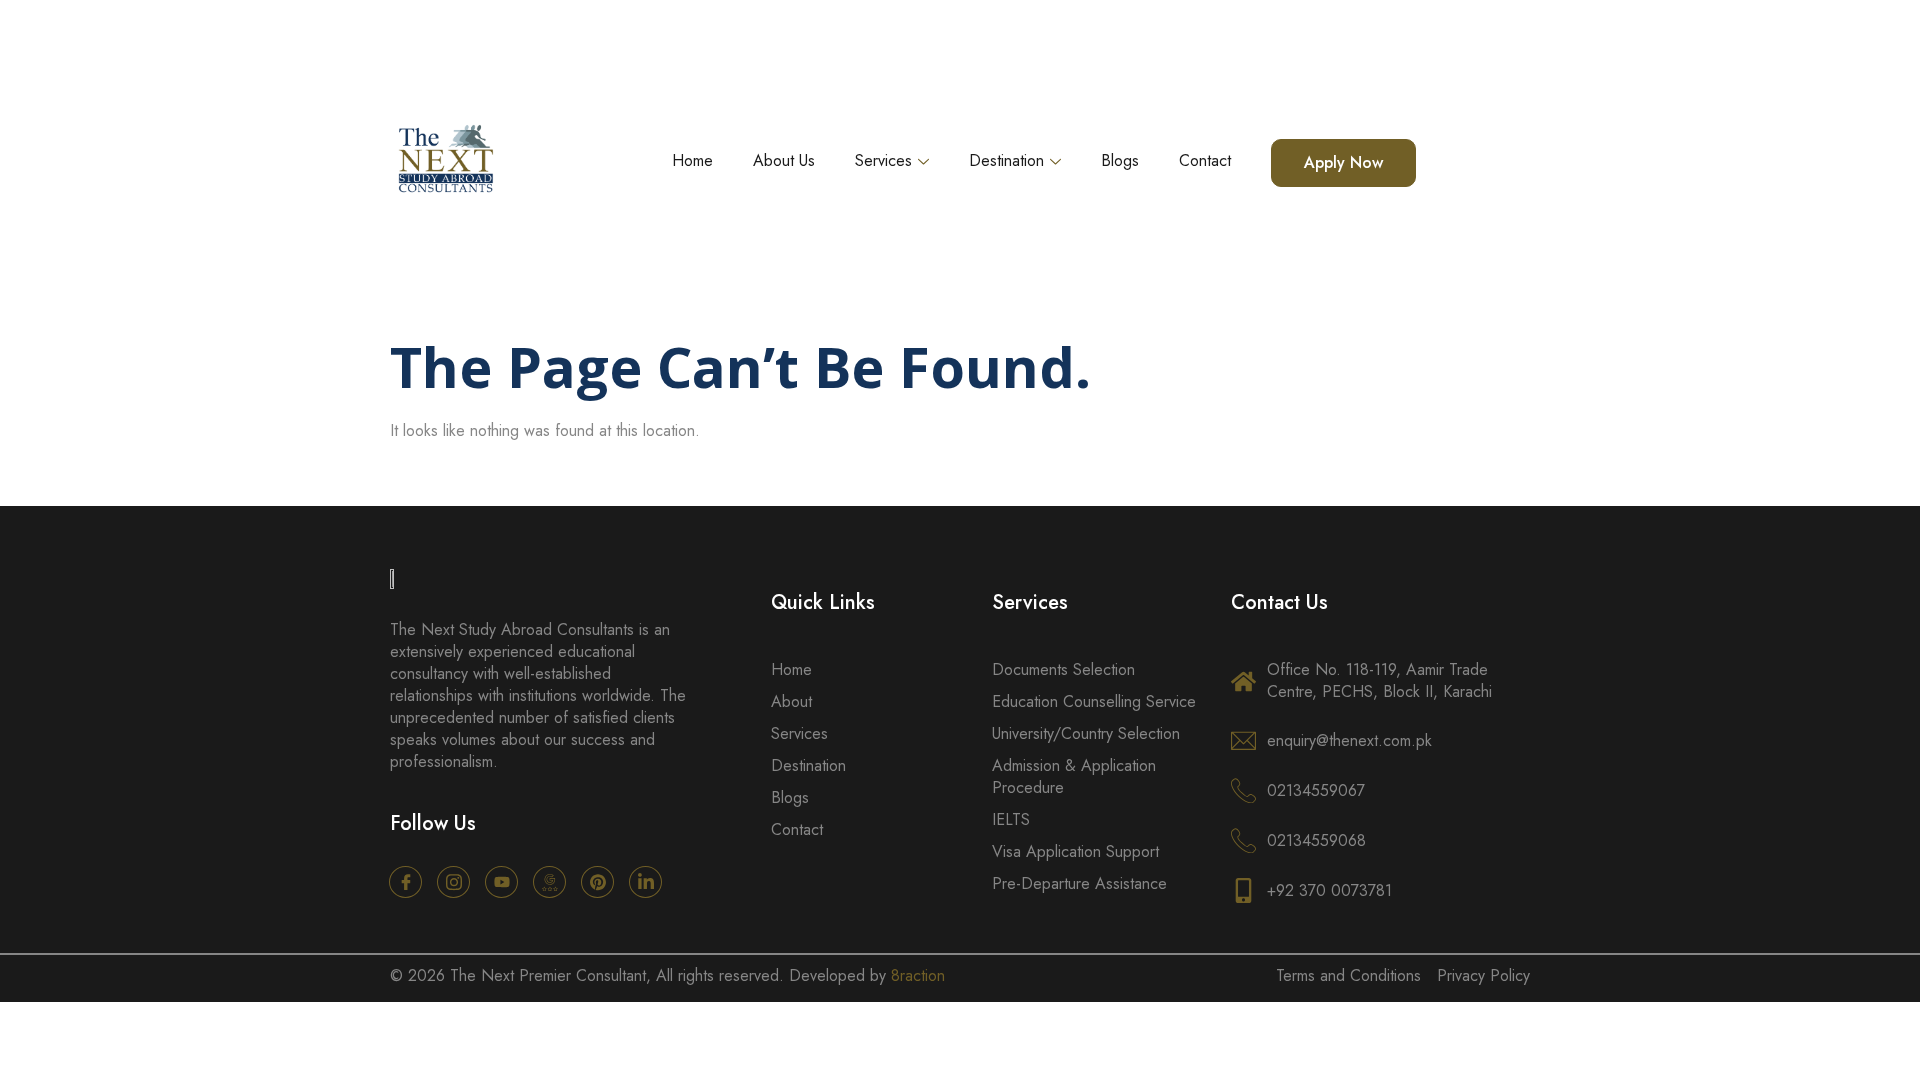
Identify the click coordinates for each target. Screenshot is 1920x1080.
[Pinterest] (597, 882)
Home (692, 160)
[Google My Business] (549, 882)
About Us (784, 160)
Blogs (1120, 160)
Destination (1006, 160)
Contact (1205, 160)
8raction (918, 975)
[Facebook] (405, 882)
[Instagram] (453, 882)
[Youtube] (501, 882)
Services (883, 160)
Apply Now (1343, 162)
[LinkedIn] (645, 882)
